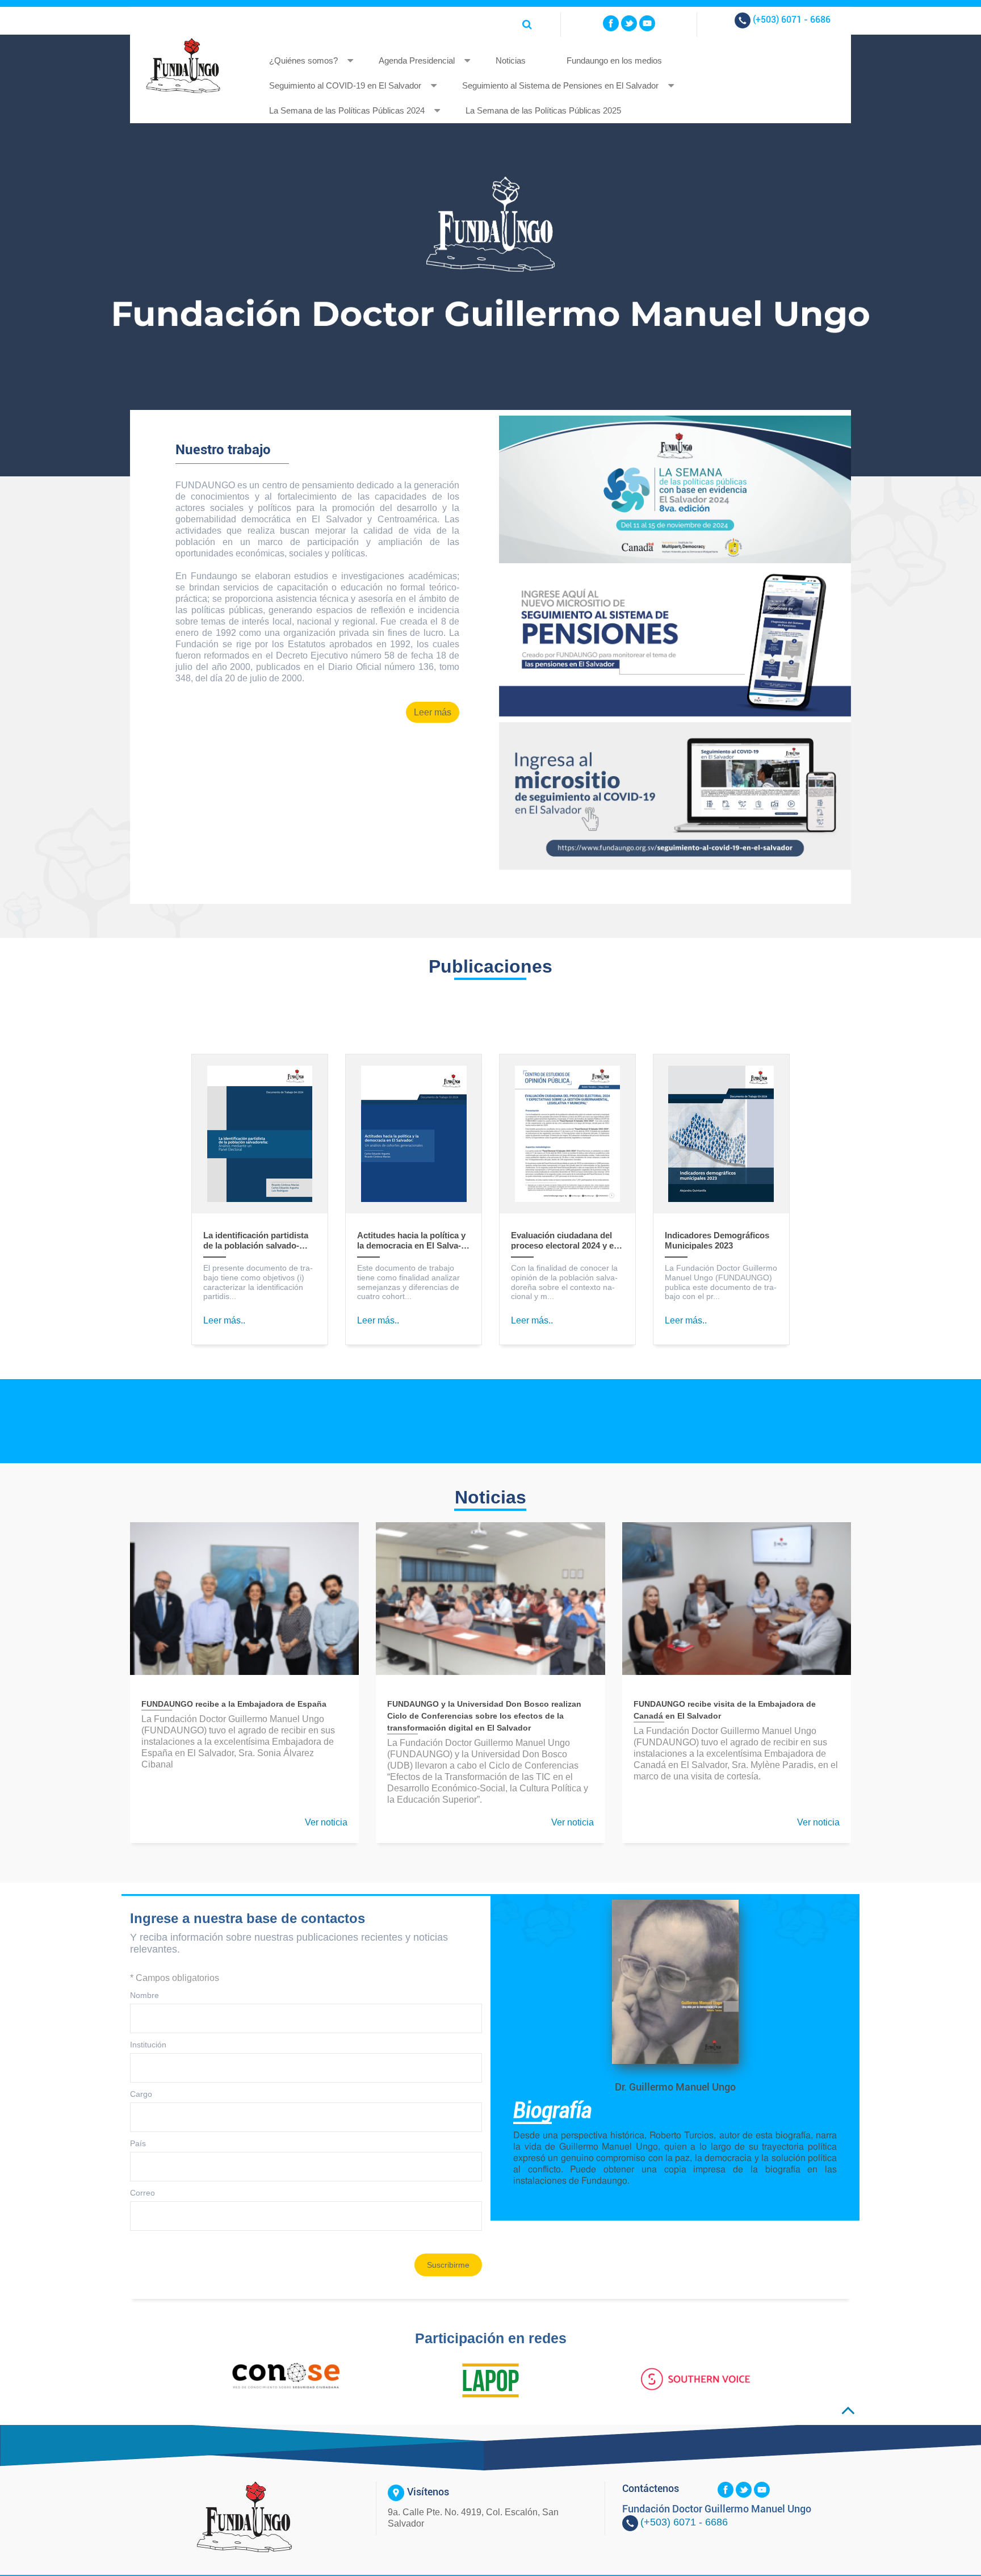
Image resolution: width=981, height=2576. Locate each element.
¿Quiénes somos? (303, 60)
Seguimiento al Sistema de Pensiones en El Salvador (560, 85)
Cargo (141, 2094)
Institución (148, 2045)
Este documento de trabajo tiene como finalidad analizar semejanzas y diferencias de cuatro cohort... (408, 1282)
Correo (142, 2193)
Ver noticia (326, 1822)
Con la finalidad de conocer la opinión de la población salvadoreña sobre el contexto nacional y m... (564, 1282)
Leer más (433, 712)
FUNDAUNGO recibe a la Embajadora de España (234, 1704)
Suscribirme (448, 2265)
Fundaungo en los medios (614, 60)
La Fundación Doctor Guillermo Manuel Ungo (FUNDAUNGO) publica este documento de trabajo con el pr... (721, 1282)
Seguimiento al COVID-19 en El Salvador (345, 85)
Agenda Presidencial (417, 60)
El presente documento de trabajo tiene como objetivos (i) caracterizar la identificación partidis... (258, 1282)
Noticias (511, 60)
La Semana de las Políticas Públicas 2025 (543, 110)
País (138, 2143)
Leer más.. (224, 1320)
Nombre (144, 1995)
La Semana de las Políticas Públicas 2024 (347, 110)
